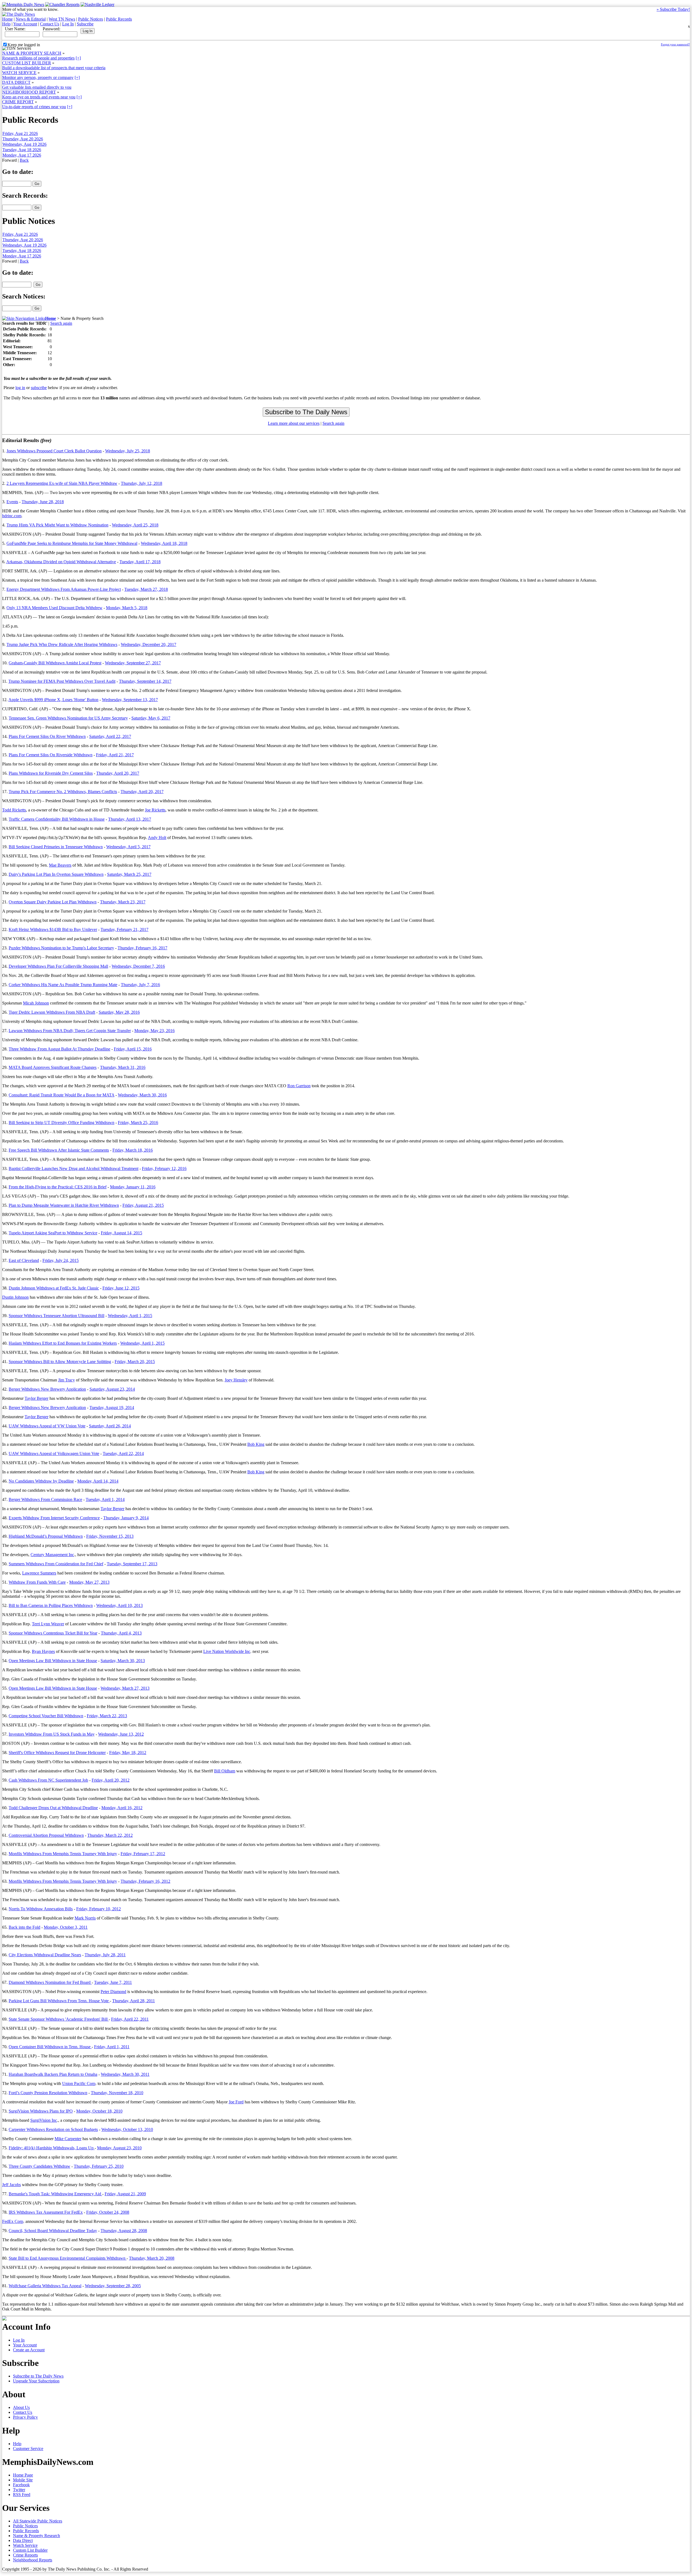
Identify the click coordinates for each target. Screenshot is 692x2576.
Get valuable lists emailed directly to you (37, 87)
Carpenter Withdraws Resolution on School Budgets (53, 2129)
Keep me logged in (24, 45)
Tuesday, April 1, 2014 (105, 1499)
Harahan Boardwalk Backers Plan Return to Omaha (53, 2074)
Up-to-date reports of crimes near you (34, 107)
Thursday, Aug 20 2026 (23, 139)
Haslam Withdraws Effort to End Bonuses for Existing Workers (63, 1343)
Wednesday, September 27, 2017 (133, 663)
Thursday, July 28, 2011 (105, 1955)
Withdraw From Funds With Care (37, 1582)
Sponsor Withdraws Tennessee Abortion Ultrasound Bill (56, 1316)
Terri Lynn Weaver (48, 1624)
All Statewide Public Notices (38, 2521)
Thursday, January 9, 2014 (126, 1518)
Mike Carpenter (68, 2139)
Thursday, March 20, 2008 (152, 2258)
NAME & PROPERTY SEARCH (32, 53)
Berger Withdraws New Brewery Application (47, 1389)
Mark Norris (85, 1918)
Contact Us (50, 24)
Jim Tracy (66, 1380)
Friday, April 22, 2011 (130, 2019)
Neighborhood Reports (33, 2560)
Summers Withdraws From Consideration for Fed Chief (56, 1564)
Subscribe (85, 24)
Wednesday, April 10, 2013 (119, 1605)
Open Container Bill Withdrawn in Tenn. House (50, 2047)
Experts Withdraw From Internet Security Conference (54, 1518)
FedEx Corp (13, 2221)
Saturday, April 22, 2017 (110, 736)
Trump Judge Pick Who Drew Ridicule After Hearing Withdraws (62, 644)
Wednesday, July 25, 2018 (128, 451)
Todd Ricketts (14, 810)
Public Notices (91, 19)
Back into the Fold (24, 1927)
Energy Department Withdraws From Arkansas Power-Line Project (64, 589)
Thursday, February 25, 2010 (99, 2166)
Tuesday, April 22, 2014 (123, 1453)
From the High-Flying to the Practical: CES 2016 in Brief (58, 1187)
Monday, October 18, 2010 (99, 2111)
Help (6, 24)
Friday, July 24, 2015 (61, 1260)
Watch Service (25, 2545)
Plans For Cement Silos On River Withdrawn (47, 736)
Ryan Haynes (43, 1651)
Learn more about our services (294, 423)
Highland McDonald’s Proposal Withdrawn (46, 1536)
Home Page (23, 2475)
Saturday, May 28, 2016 (119, 1012)
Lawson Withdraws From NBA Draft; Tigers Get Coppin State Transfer (70, 1031)
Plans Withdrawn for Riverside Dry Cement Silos (51, 773)
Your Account (25, 24)
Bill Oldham (225, 1771)
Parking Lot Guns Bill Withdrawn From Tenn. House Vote (59, 2001)
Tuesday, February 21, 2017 (124, 929)
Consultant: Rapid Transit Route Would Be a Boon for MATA (61, 1095)
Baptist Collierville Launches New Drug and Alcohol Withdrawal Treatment (74, 1168)
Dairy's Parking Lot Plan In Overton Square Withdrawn (56, 874)
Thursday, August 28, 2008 (124, 2231)
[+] (78, 58)
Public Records (119, 19)
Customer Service (28, 2449)
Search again (61, 323)
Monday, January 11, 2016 (133, 1187)
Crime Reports (25, 2555)
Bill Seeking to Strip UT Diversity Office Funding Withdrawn (61, 1123)
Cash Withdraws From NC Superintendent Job (48, 1780)
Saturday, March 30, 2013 (123, 1661)
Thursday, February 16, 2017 (142, 948)
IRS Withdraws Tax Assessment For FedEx (46, 2212)
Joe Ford (236, 2102)
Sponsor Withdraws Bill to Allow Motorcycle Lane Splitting (60, 1362)
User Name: (15, 29)
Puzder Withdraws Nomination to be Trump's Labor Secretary (61, 948)
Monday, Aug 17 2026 (22, 155)
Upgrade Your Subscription (36, 2381)
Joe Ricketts (155, 810)
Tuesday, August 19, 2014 (112, 1408)
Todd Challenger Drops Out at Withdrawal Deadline (53, 1808)
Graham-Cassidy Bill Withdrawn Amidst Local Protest (55, 663)
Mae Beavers (60, 865)
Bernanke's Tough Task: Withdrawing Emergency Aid (55, 2194)
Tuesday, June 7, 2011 (113, 1982)
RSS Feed (22, 2494)
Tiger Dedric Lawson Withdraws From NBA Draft (52, 1012)
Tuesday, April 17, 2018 (140, 562)
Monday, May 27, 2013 (89, 1582)
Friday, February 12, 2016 (164, 1168)
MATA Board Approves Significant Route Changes (53, 1067)
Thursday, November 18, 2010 (117, 2093)
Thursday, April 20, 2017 (118, 773)
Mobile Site (23, 2480)
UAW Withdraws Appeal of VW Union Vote (47, 1426)
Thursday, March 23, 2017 (123, 902)
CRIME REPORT (18, 102)
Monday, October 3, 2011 (66, 1927)
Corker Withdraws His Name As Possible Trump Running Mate (63, 985)
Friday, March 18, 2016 (133, 1150)
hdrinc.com (12, 516)
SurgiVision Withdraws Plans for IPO (41, 2111)
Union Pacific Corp (79, 2083)
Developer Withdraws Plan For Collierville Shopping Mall (58, 966)
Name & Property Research (36, 2536)
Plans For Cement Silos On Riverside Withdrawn (51, 755)
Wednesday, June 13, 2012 (121, 1734)
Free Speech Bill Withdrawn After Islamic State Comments (59, 1150)
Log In (68, 24)
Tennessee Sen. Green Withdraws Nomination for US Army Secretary (68, 718)
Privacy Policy (25, 2417)
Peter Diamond (113, 1992)
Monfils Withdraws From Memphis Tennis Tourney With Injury (63, 1854)
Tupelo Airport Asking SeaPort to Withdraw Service (53, 1233)
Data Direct (23, 2540)
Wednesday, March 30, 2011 (125, 2074)
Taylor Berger (36, 1398)
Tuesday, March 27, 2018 (146, 589)
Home (7, 19)
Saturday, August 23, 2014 (112, 1389)
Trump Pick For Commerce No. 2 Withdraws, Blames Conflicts (63, 792)
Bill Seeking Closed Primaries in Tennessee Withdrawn (56, 847)
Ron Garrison (299, 1086)
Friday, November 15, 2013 (110, 1536)
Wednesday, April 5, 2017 (128, 847)
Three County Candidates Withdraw (39, 2166)
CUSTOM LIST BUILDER (27, 63)
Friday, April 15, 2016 (133, 1049)
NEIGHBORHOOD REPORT (29, 92)
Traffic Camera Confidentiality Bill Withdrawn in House (57, 819)
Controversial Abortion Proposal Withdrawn (46, 1835)
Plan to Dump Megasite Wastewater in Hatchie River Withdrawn (64, 1205)
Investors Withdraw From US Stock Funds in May (52, 1734)
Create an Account (29, 2350)
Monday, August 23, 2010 (119, 2148)
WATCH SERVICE (19, 73)
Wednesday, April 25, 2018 (135, 525)
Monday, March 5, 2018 (127, 608)
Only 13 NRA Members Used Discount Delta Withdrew (54, 608)
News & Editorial (31, 19)
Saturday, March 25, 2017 (129, 874)
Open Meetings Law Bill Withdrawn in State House (53, 1661)
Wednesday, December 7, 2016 (138, 966)
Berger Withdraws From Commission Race (45, 1499)
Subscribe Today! (673, 9)
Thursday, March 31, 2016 (123, 1067)
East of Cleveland (24, 1260)
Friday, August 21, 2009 (125, 2194)
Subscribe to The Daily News (38, 2376)
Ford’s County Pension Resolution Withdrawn (48, 2093)
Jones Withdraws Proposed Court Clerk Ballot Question (54, 451)
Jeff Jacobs (11, 2185)
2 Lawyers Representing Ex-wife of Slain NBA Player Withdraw (62, 483)
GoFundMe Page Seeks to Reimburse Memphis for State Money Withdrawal (72, 543)
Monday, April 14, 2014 (98, 1481)
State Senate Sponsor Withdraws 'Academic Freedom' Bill (59, 2019)
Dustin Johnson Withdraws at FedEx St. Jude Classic (54, 1288)
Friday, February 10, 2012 (99, 1909)
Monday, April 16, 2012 (122, 1808)
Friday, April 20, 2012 (111, 1780)
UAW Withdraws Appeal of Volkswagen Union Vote (54, 1453)
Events (12, 502)
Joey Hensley (236, 1380)
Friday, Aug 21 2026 (20, 133)
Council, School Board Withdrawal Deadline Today (53, 2231)
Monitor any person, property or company (38, 77)
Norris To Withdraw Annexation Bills (41, 1909)
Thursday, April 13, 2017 (130, 819)
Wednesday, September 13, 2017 (130, 700)
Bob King (256, 1444)
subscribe (39, 388)
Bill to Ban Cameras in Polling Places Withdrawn (51, 1605)
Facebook (21, 2485)
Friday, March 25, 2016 (138, 1123)
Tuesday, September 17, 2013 (132, 1564)
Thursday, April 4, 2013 (121, 1633)
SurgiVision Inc (44, 2120)
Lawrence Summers (39, 1573)
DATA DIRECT (16, 82)
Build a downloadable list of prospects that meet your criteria (54, 68)
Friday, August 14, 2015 (122, 1233)
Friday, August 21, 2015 (143, 1205)
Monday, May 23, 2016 (154, 1031)
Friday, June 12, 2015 (121, 1288)
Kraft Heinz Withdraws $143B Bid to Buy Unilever (53, 929)
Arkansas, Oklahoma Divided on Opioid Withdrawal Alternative (61, 562)
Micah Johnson (36, 1003)
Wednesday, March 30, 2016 (142, 1095)
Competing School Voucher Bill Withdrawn (46, 1716)
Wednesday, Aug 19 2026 (24, 144)
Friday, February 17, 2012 (143, 1854)
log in (20, 388)
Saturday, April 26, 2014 (110, 1426)
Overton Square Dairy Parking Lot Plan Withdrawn (53, 902)
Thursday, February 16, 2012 (145, 1881)
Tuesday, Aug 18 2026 (22, 150)
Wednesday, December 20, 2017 (149, 644)
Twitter (19, 2490)
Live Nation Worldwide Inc (227, 1651)
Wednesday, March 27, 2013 (125, 1688)
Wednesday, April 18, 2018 (164, 543)
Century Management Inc (52, 1555)
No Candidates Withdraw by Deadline (41, 1481)
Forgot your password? (675, 44)
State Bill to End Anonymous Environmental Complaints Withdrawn (68, 2258)
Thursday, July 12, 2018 (142, 483)
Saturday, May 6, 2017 (151, 718)
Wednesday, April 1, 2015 (130, 1316)
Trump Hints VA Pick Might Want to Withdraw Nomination (57, 525)
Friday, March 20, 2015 (135, 1362)
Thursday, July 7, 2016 (140, 985)
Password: (51, 29)
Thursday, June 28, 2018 (43, 502)
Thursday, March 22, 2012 (110, 1835)
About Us (21, 2407)
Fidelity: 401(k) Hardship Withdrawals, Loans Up (52, 2148)
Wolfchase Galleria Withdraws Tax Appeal (45, 2286)
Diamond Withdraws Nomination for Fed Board (50, 1982)
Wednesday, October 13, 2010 (127, 2129)
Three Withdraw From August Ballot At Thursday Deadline (59, 1049)
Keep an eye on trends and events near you (39, 97)
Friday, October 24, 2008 (108, 2212)
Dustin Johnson (15, 1297)
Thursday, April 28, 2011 (134, 2001)
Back (24, 160)
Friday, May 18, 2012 (128, 1753)
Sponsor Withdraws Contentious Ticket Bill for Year (53, 1633)
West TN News (62, 19)
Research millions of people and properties (38, 58)
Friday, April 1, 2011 (112, 2047)
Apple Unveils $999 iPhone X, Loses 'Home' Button (53, 700)
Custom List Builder (30, 2550)
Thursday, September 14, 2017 (145, 681)
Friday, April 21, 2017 (115, 755)
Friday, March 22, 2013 (107, 1716)
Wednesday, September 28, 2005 (113, 2286)
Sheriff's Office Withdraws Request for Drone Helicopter (57, 1753)
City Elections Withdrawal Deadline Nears (45, 1955)
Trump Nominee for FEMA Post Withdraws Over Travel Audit (62, 681)
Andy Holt (157, 838)
